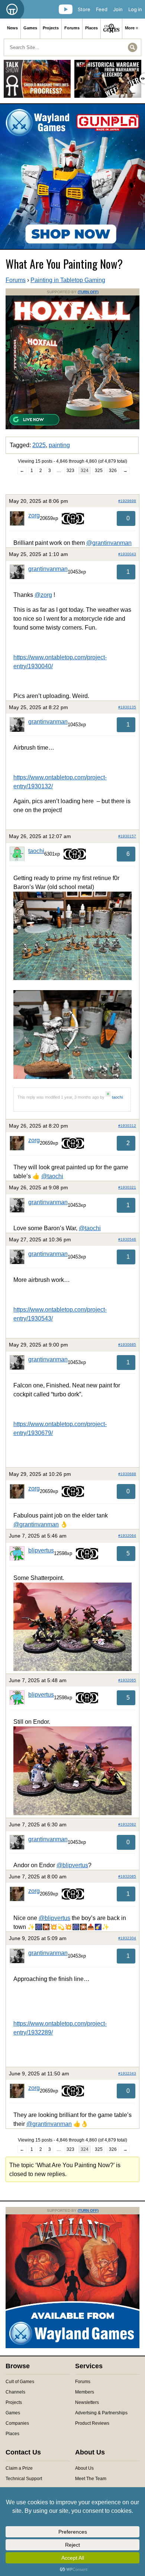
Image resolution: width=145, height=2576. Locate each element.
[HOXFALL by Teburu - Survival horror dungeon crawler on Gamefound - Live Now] (72, 428)
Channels (15, 2392)
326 (113, 471)
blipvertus (41, 1550)
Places (91, 28)
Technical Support (24, 2479)
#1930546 (127, 1239)
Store (84, 9)
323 (70, 471)
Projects (51, 28)
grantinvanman (48, 569)
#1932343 (127, 2073)
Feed (102, 9)
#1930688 (127, 1474)
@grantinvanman (109, 543)
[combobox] (72, 47)
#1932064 (127, 1536)
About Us (84, 2468)
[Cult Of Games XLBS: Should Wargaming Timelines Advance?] (37, 82)
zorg (34, 515)
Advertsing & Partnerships (101, 2413)
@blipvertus (72, 1865)
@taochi (52, 1176)
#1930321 (127, 1187)
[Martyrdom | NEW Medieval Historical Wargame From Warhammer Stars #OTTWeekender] (108, 82)
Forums (72, 28)
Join (118, 9)
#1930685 (127, 1344)
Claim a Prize (19, 2468)
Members (85, 2392)
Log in (135, 9)
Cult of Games (20, 2382)
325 (99, 471)
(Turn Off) (88, 292)
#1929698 (127, 501)
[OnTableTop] (12, 9)
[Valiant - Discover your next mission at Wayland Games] (72, 2347)
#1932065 (127, 1680)
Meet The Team (91, 2479)
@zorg (43, 595)
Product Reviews (92, 2423)
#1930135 (127, 707)
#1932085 (127, 1876)
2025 (39, 445)
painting (59, 445)
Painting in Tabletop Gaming (68, 280)
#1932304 (127, 1938)
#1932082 (127, 1824)
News (12, 28)
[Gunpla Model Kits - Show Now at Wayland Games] (72, 177)
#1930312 (127, 1126)
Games (30, 28)
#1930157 (127, 836)
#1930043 (127, 554)
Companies (17, 2423)
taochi (36, 851)
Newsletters (87, 2402)
